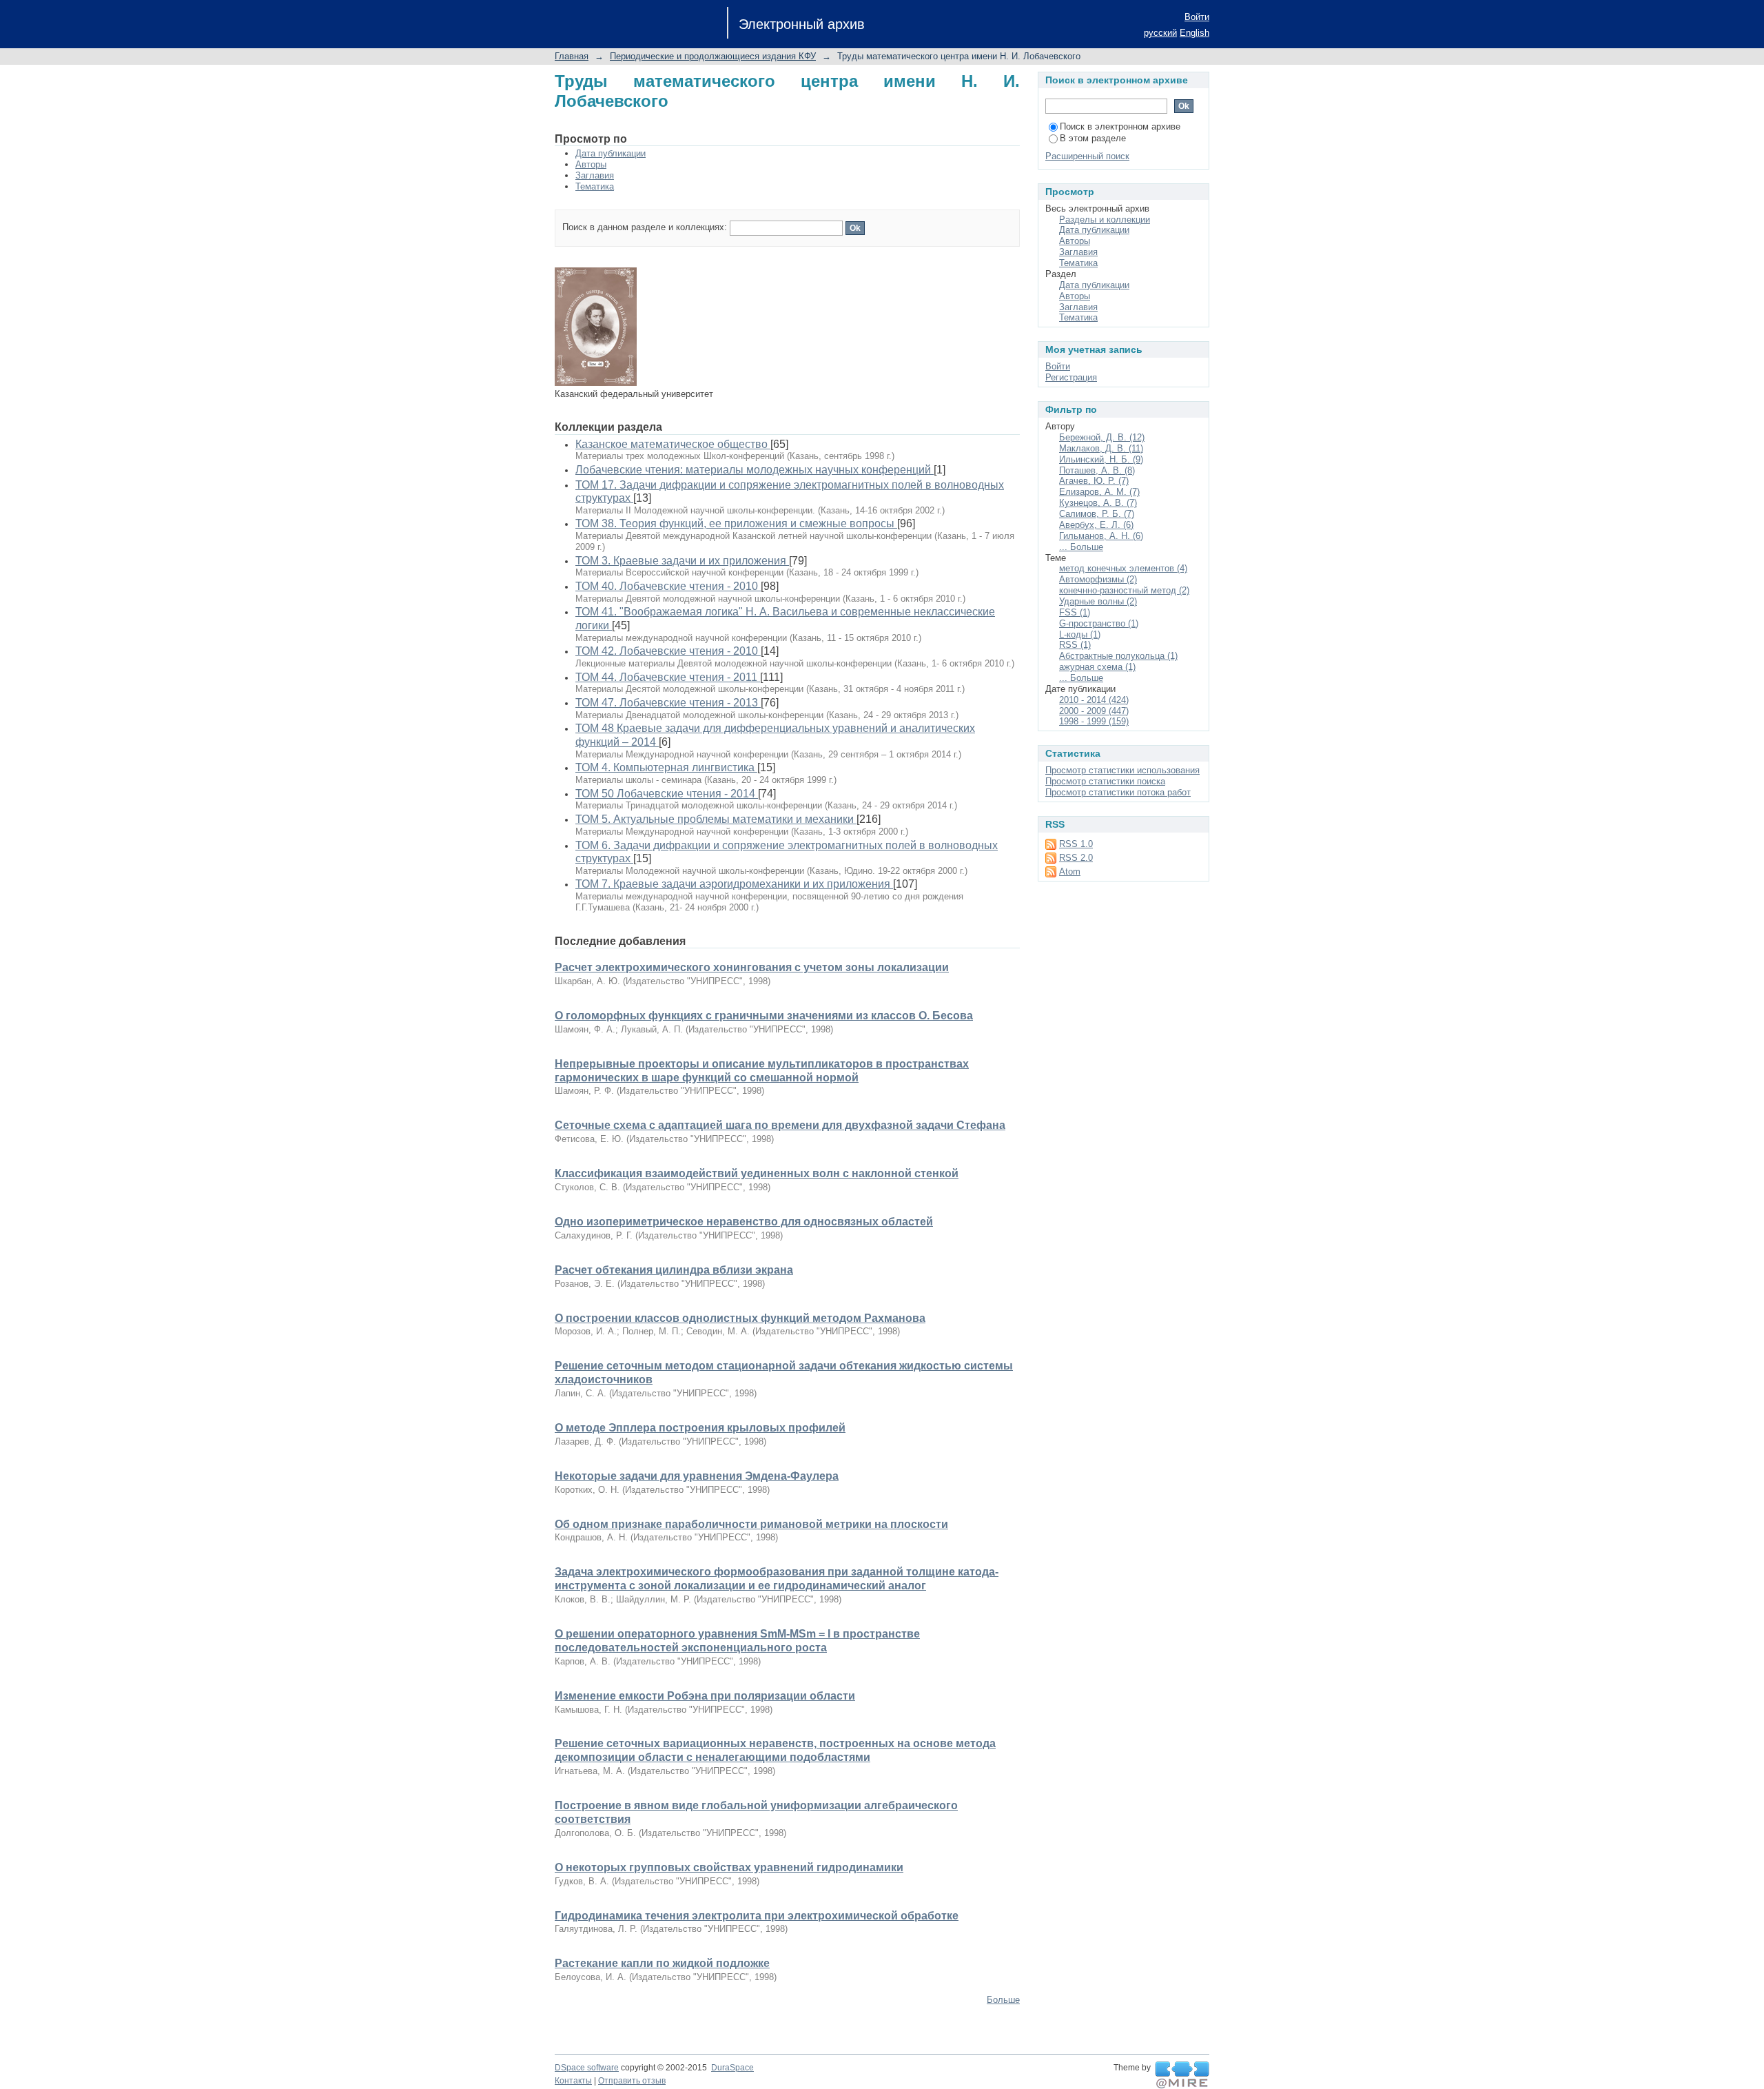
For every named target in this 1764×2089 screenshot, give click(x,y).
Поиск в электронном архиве (1120, 126)
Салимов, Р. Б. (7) (1097, 514)
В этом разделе (1093, 138)
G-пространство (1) (1099, 623)
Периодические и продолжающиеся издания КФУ (713, 56)
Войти (1197, 17)
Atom (1070, 872)
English (1194, 33)
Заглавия (595, 175)
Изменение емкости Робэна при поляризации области (705, 1696)
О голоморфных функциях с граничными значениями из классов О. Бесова (764, 1016)
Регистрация (1071, 377)
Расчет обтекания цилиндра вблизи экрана (674, 1270)
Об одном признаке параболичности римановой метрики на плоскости (751, 1524)
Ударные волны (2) (1098, 601)
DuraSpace (732, 2068)
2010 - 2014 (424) (1094, 700)
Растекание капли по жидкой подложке (662, 1963)
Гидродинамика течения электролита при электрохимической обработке (757, 1916)
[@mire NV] (1182, 2075)
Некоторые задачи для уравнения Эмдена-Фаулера (697, 1476)
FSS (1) (1075, 612)
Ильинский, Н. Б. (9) (1101, 459)
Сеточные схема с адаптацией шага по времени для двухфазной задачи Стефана (780, 1125)
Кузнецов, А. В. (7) (1098, 503)
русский (1160, 33)
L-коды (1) (1080, 634)
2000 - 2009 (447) (1094, 711)
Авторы (591, 164)
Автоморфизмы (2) (1098, 579)
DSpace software (587, 2068)
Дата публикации (611, 153)
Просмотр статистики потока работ (1118, 792)
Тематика (595, 186)
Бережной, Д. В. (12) (1102, 437)
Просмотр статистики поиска (1105, 781)
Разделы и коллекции (1105, 220)
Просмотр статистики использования (1122, 770)
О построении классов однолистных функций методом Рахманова (740, 1318)
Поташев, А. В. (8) (1097, 470)
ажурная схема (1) (1097, 667)
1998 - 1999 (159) (1094, 721)
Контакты (573, 2081)
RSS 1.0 (1076, 844)
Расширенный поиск (1087, 156)
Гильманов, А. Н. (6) (1101, 536)
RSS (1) (1075, 645)
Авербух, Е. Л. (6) (1096, 525)
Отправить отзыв (632, 2081)
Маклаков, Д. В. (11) (1101, 448)
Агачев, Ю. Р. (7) (1094, 481)
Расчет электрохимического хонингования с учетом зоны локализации (752, 967)
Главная (572, 56)
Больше (1003, 2000)
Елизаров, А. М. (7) (1099, 492)
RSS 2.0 (1076, 858)
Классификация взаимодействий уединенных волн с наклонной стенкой (757, 1173)
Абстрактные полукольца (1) (1118, 656)
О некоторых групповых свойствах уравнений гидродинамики (729, 1867)
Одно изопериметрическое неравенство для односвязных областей (744, 1222)
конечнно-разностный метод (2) (1124, 590)
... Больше (1081, 547)
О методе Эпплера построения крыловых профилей (700, 1428)
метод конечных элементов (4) (1123, 568)
